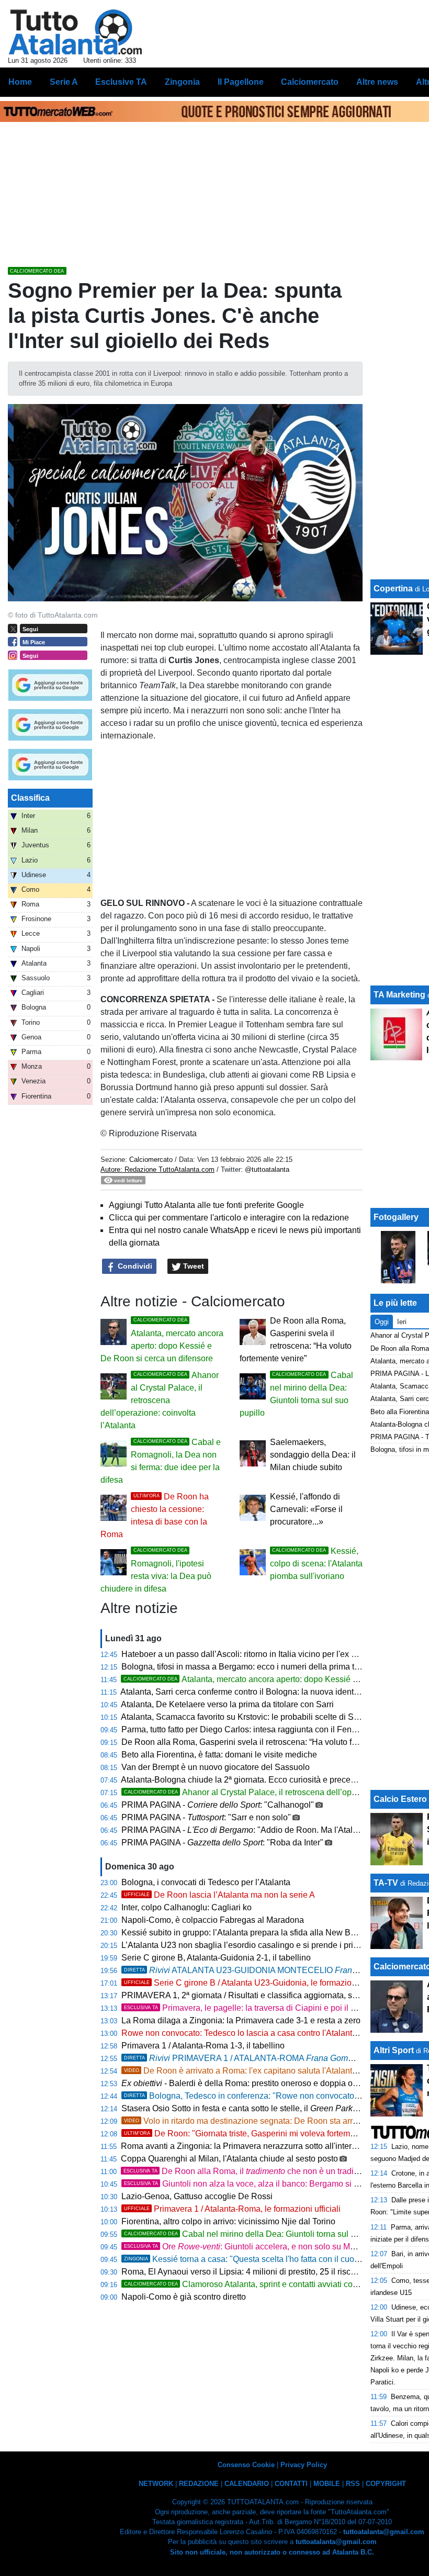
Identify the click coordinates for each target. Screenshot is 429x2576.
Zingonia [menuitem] (182, 82)
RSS (353, 2484)
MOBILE (327, 2484)
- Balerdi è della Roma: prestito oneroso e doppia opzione (250, 2083)
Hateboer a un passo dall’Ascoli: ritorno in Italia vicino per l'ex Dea (244, 1654)
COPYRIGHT (386, 2484)
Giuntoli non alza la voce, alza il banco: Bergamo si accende (255, 2184)
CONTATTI (291, 2484)
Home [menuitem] (20, 82)
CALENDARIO (247, 2484)
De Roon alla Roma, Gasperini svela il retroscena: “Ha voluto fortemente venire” (269, 1742)
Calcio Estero (400, 1799)
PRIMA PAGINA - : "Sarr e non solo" (206, 1817)
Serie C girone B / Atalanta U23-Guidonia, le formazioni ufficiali (255, 1983)
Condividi (134, 1266)
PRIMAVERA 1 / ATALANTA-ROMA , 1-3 (266, 2058)
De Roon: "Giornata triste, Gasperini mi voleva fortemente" (247, 2133)
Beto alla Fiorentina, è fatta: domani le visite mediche (219, 1755)
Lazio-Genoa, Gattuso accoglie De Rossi (197, 2196)
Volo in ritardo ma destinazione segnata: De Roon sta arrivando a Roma (267, 2121)
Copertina (393, 589)
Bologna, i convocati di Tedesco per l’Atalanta (206, 1882)
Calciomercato (151, 1160)
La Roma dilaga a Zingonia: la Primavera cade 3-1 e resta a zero (241, 2020)
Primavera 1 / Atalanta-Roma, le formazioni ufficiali (232, 2209)
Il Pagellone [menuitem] (241, 82)
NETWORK (156, 2484)
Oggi (382, 1322)
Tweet (193, 1266)
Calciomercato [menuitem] (310, 82)
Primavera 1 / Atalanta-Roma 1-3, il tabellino (203, 2046)
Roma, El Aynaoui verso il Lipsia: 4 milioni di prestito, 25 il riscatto (243, 2272)
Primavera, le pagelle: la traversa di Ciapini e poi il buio (245, 2008)
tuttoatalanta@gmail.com (384, 2532)
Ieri (402, 1322)
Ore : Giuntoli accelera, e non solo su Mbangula (252, 2247)
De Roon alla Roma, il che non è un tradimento (250, 2171)
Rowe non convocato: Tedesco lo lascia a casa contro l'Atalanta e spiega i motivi (270, 2033)
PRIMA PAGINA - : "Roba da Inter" (222, 1843)
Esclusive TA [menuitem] (121, 82)
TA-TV (387, 1883)
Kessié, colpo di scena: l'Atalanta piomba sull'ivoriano (316, 1564)
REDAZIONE (199, 2484)
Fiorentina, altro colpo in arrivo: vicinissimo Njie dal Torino (228, 2221)
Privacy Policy (304, 2465)
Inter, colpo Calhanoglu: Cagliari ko (187, 1907)
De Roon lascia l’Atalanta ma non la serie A (219, 1895)
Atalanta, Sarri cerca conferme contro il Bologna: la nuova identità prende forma (267, 1692)
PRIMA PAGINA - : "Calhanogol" (218, 1805)
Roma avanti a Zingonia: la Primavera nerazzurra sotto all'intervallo (245, 2146)
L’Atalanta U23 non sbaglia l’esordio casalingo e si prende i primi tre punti (258, 1945)
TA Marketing (399, 995)
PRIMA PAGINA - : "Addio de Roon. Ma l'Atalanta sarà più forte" (272, 1830)
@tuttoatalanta (267, 1169)
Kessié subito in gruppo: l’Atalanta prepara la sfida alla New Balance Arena (261, 1933)
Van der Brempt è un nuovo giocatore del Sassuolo (216, 1767)
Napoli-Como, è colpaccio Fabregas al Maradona (213, 1920)
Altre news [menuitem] (377, 82)
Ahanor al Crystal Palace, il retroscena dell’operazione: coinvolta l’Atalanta (160, 1400)
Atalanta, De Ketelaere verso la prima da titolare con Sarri (227, 1704)
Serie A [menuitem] (64, 82)
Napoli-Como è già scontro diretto (184, 2297)
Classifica (30, 798)
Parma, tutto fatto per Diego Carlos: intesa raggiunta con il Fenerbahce (252, 1729)
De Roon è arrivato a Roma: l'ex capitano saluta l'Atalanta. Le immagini (265, 2071)
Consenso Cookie (246, 2465)
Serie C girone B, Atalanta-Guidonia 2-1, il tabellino (216, 1958)
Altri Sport (394, 2050)
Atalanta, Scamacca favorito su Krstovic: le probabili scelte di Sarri (243, 1717)
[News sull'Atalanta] (75, 32)
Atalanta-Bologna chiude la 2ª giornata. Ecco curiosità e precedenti (245, 1780)
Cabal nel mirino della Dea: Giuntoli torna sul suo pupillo (258, 2234)
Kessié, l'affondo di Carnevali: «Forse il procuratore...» (306, 1509)
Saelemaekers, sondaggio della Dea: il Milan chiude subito (313, 1455)
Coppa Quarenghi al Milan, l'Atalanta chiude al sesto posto (229, 2159)
